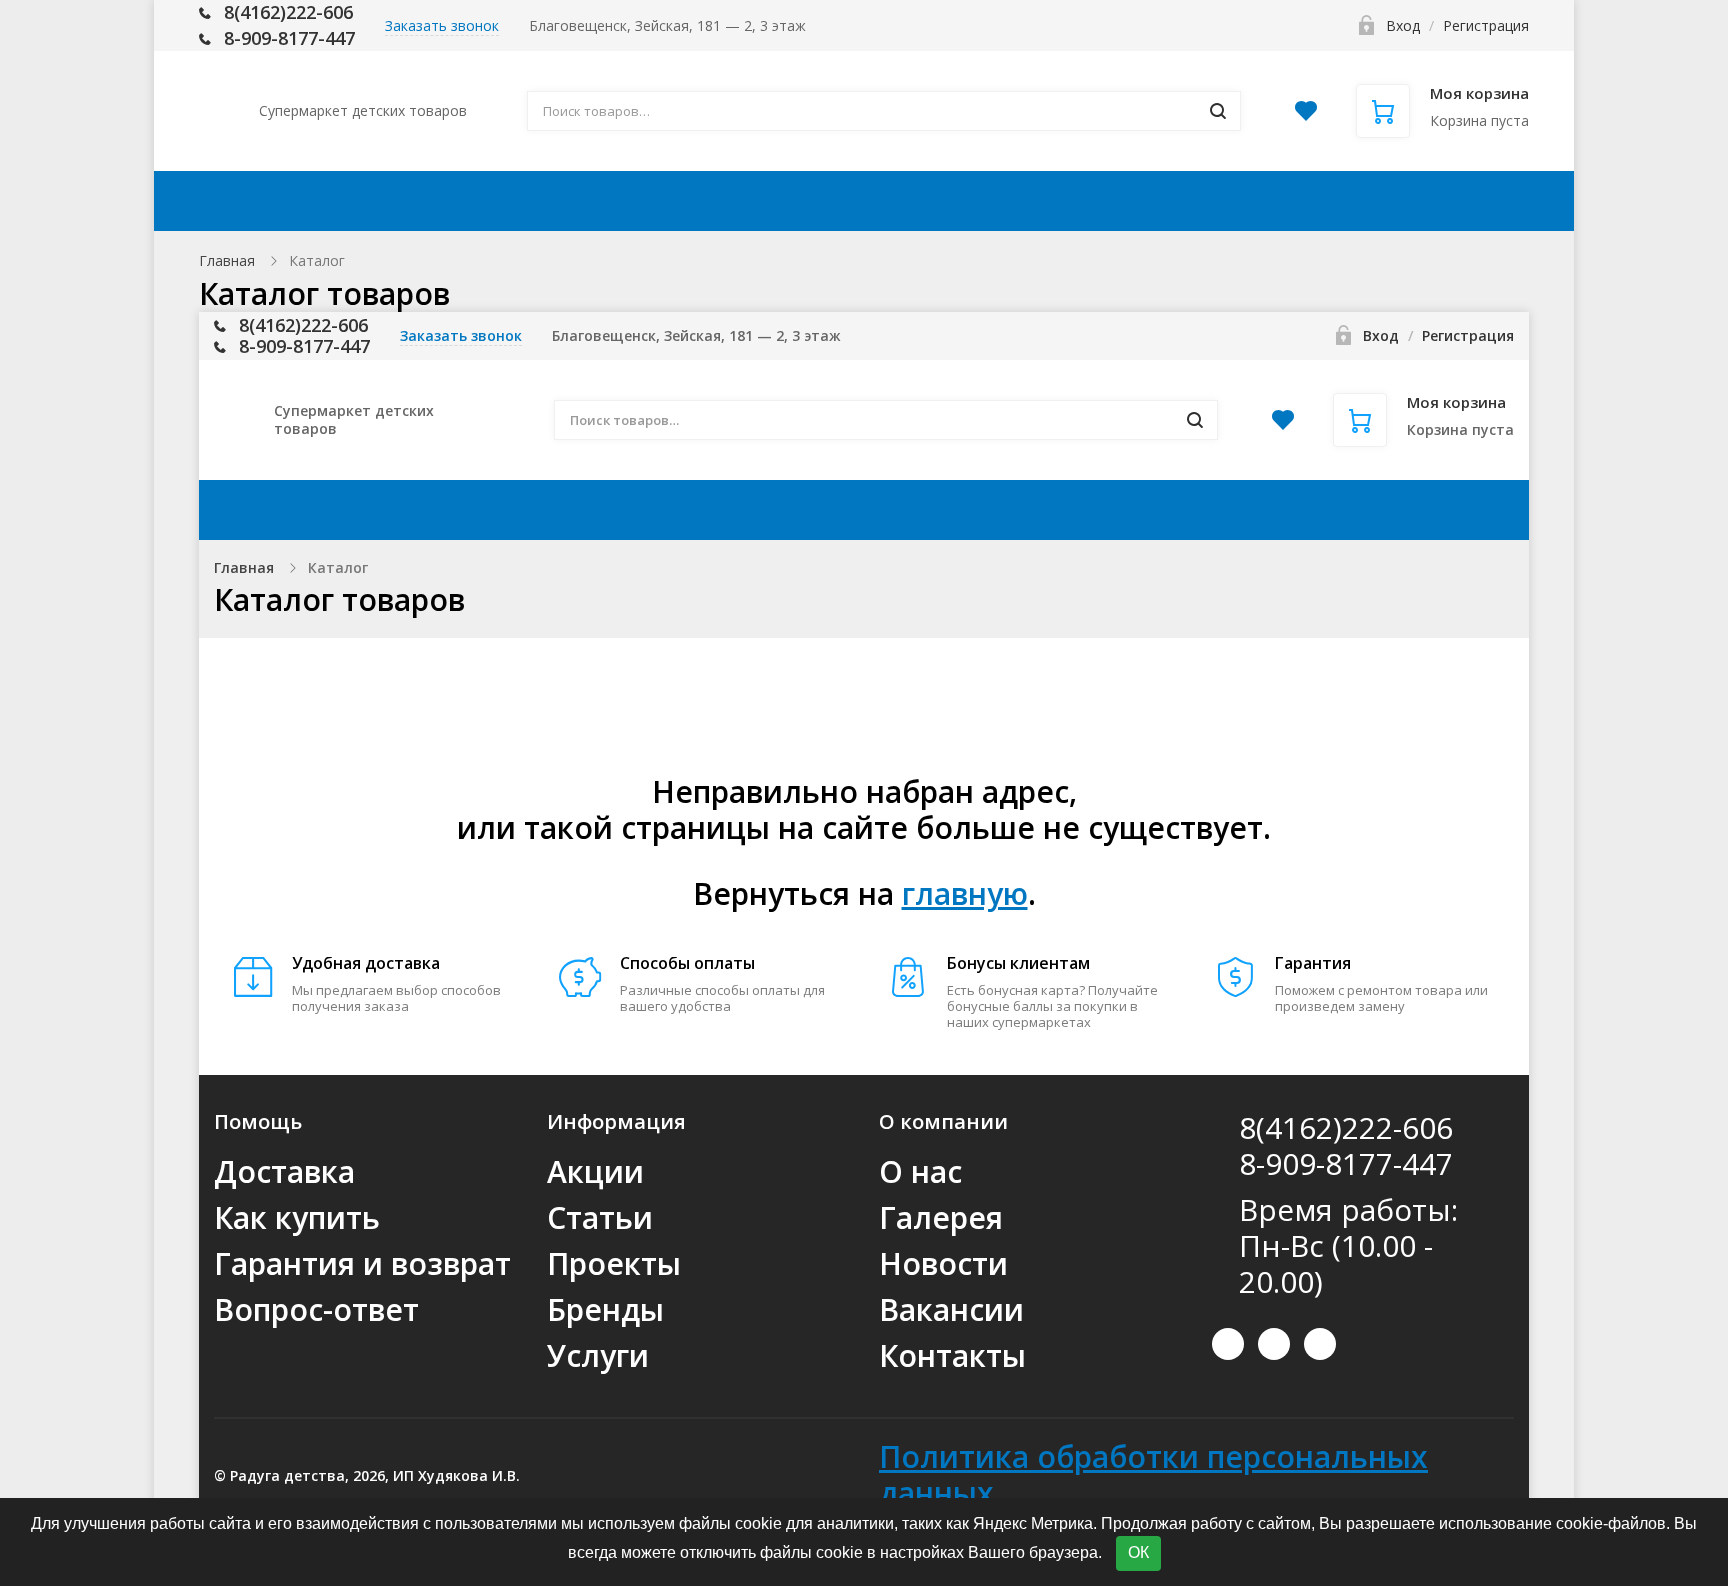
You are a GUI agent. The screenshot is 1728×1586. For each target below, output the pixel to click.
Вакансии (951, 1309)
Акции (533, 201)
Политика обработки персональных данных (1153, 1474)
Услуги (598, 1355)
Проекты (614, 1263)
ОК (1138, 1552)
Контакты (1343, 201)
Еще (1462, 201)
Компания (1172, 201)
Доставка (659, 201)
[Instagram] (1274, 1344)
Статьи (600, 1217)
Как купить (810, 201)
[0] (1306, 116)
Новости (943, 1263)
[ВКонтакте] (1228, 1344)
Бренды (605, 1309)
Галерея (941, 1217)
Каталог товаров (355, 201)
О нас (920, 1171)
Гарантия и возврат (362, 1263)
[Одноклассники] (1320, 1344)
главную (965, 893)
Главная (227, 260)
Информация (982, 201)
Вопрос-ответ (316, 1309)
